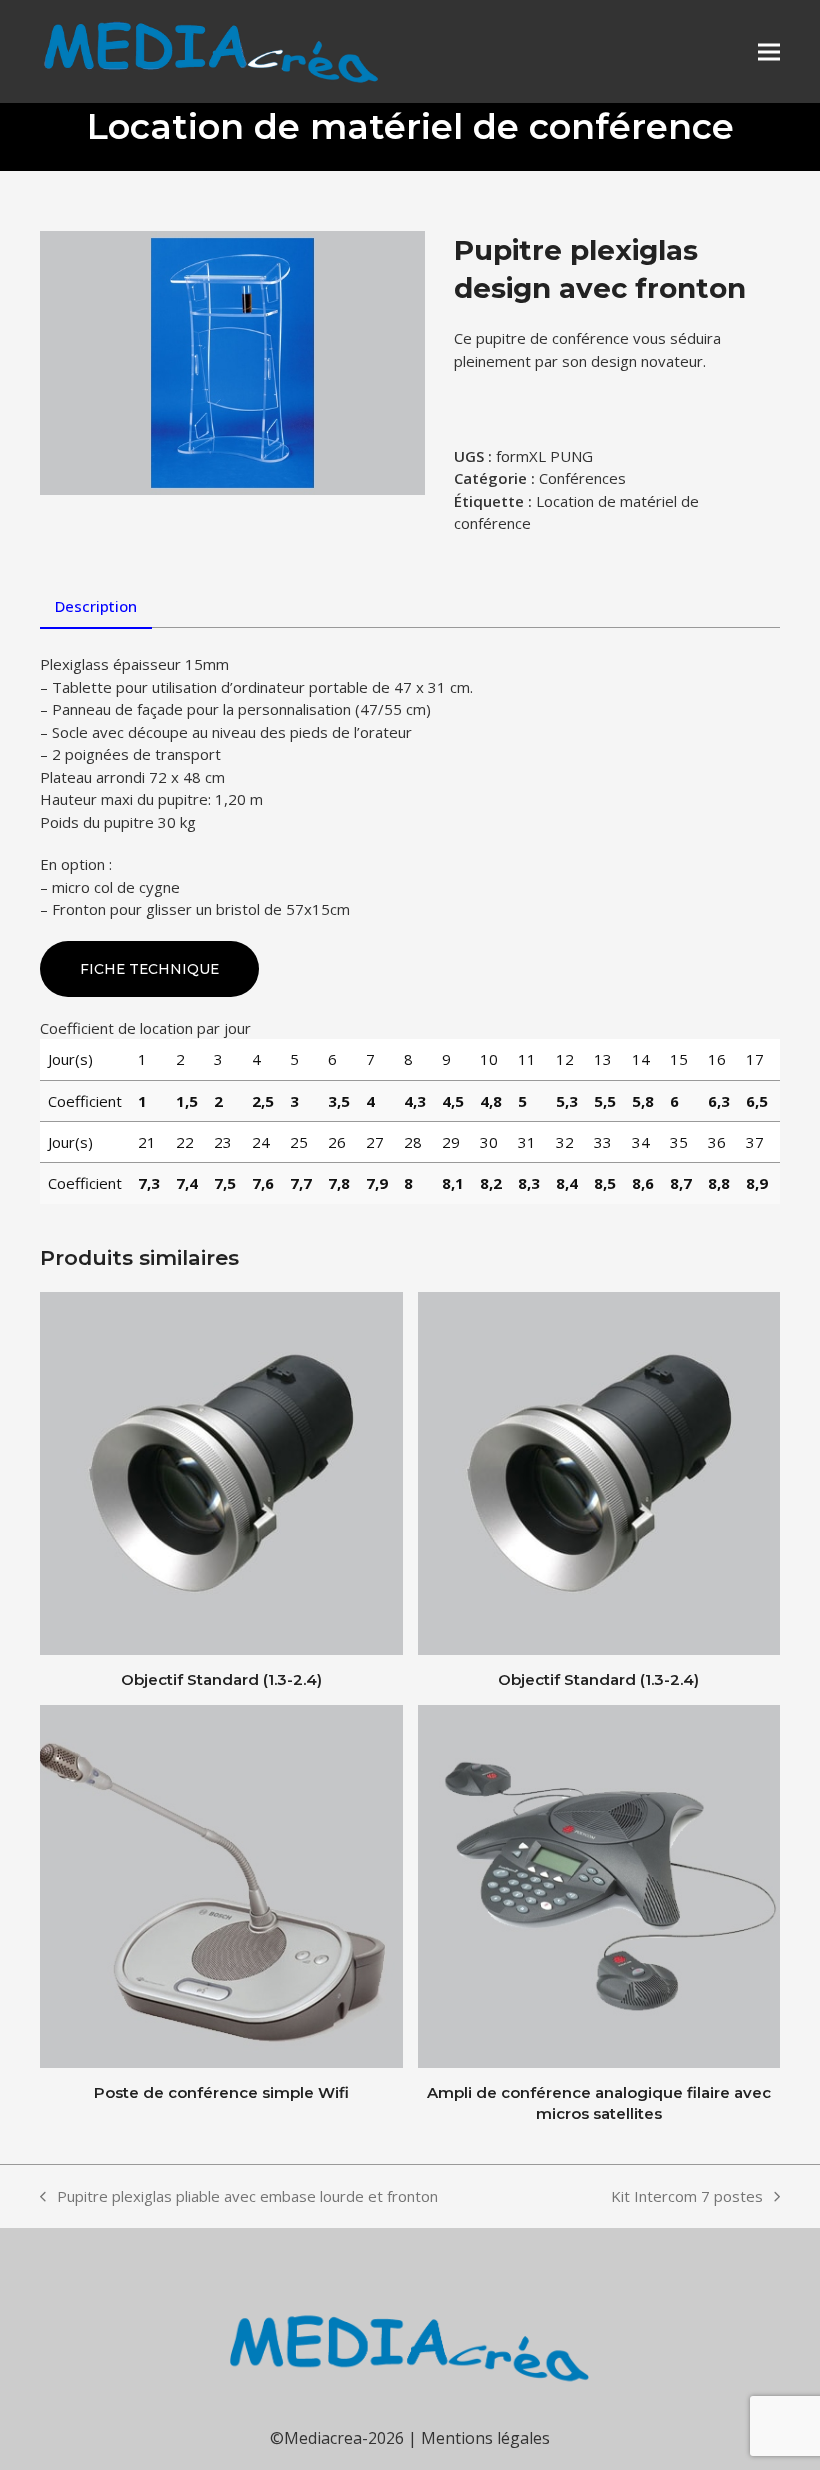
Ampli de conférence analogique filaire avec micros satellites (599, 2103)
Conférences (582, 478)
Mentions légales (485, 2438)
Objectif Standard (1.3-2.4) (221, 1679)
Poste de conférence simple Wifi (221, 2092)
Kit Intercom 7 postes (687, 2197)
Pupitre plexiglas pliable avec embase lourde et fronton (239, 2197)
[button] (769, 51)
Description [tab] (96, 606)
